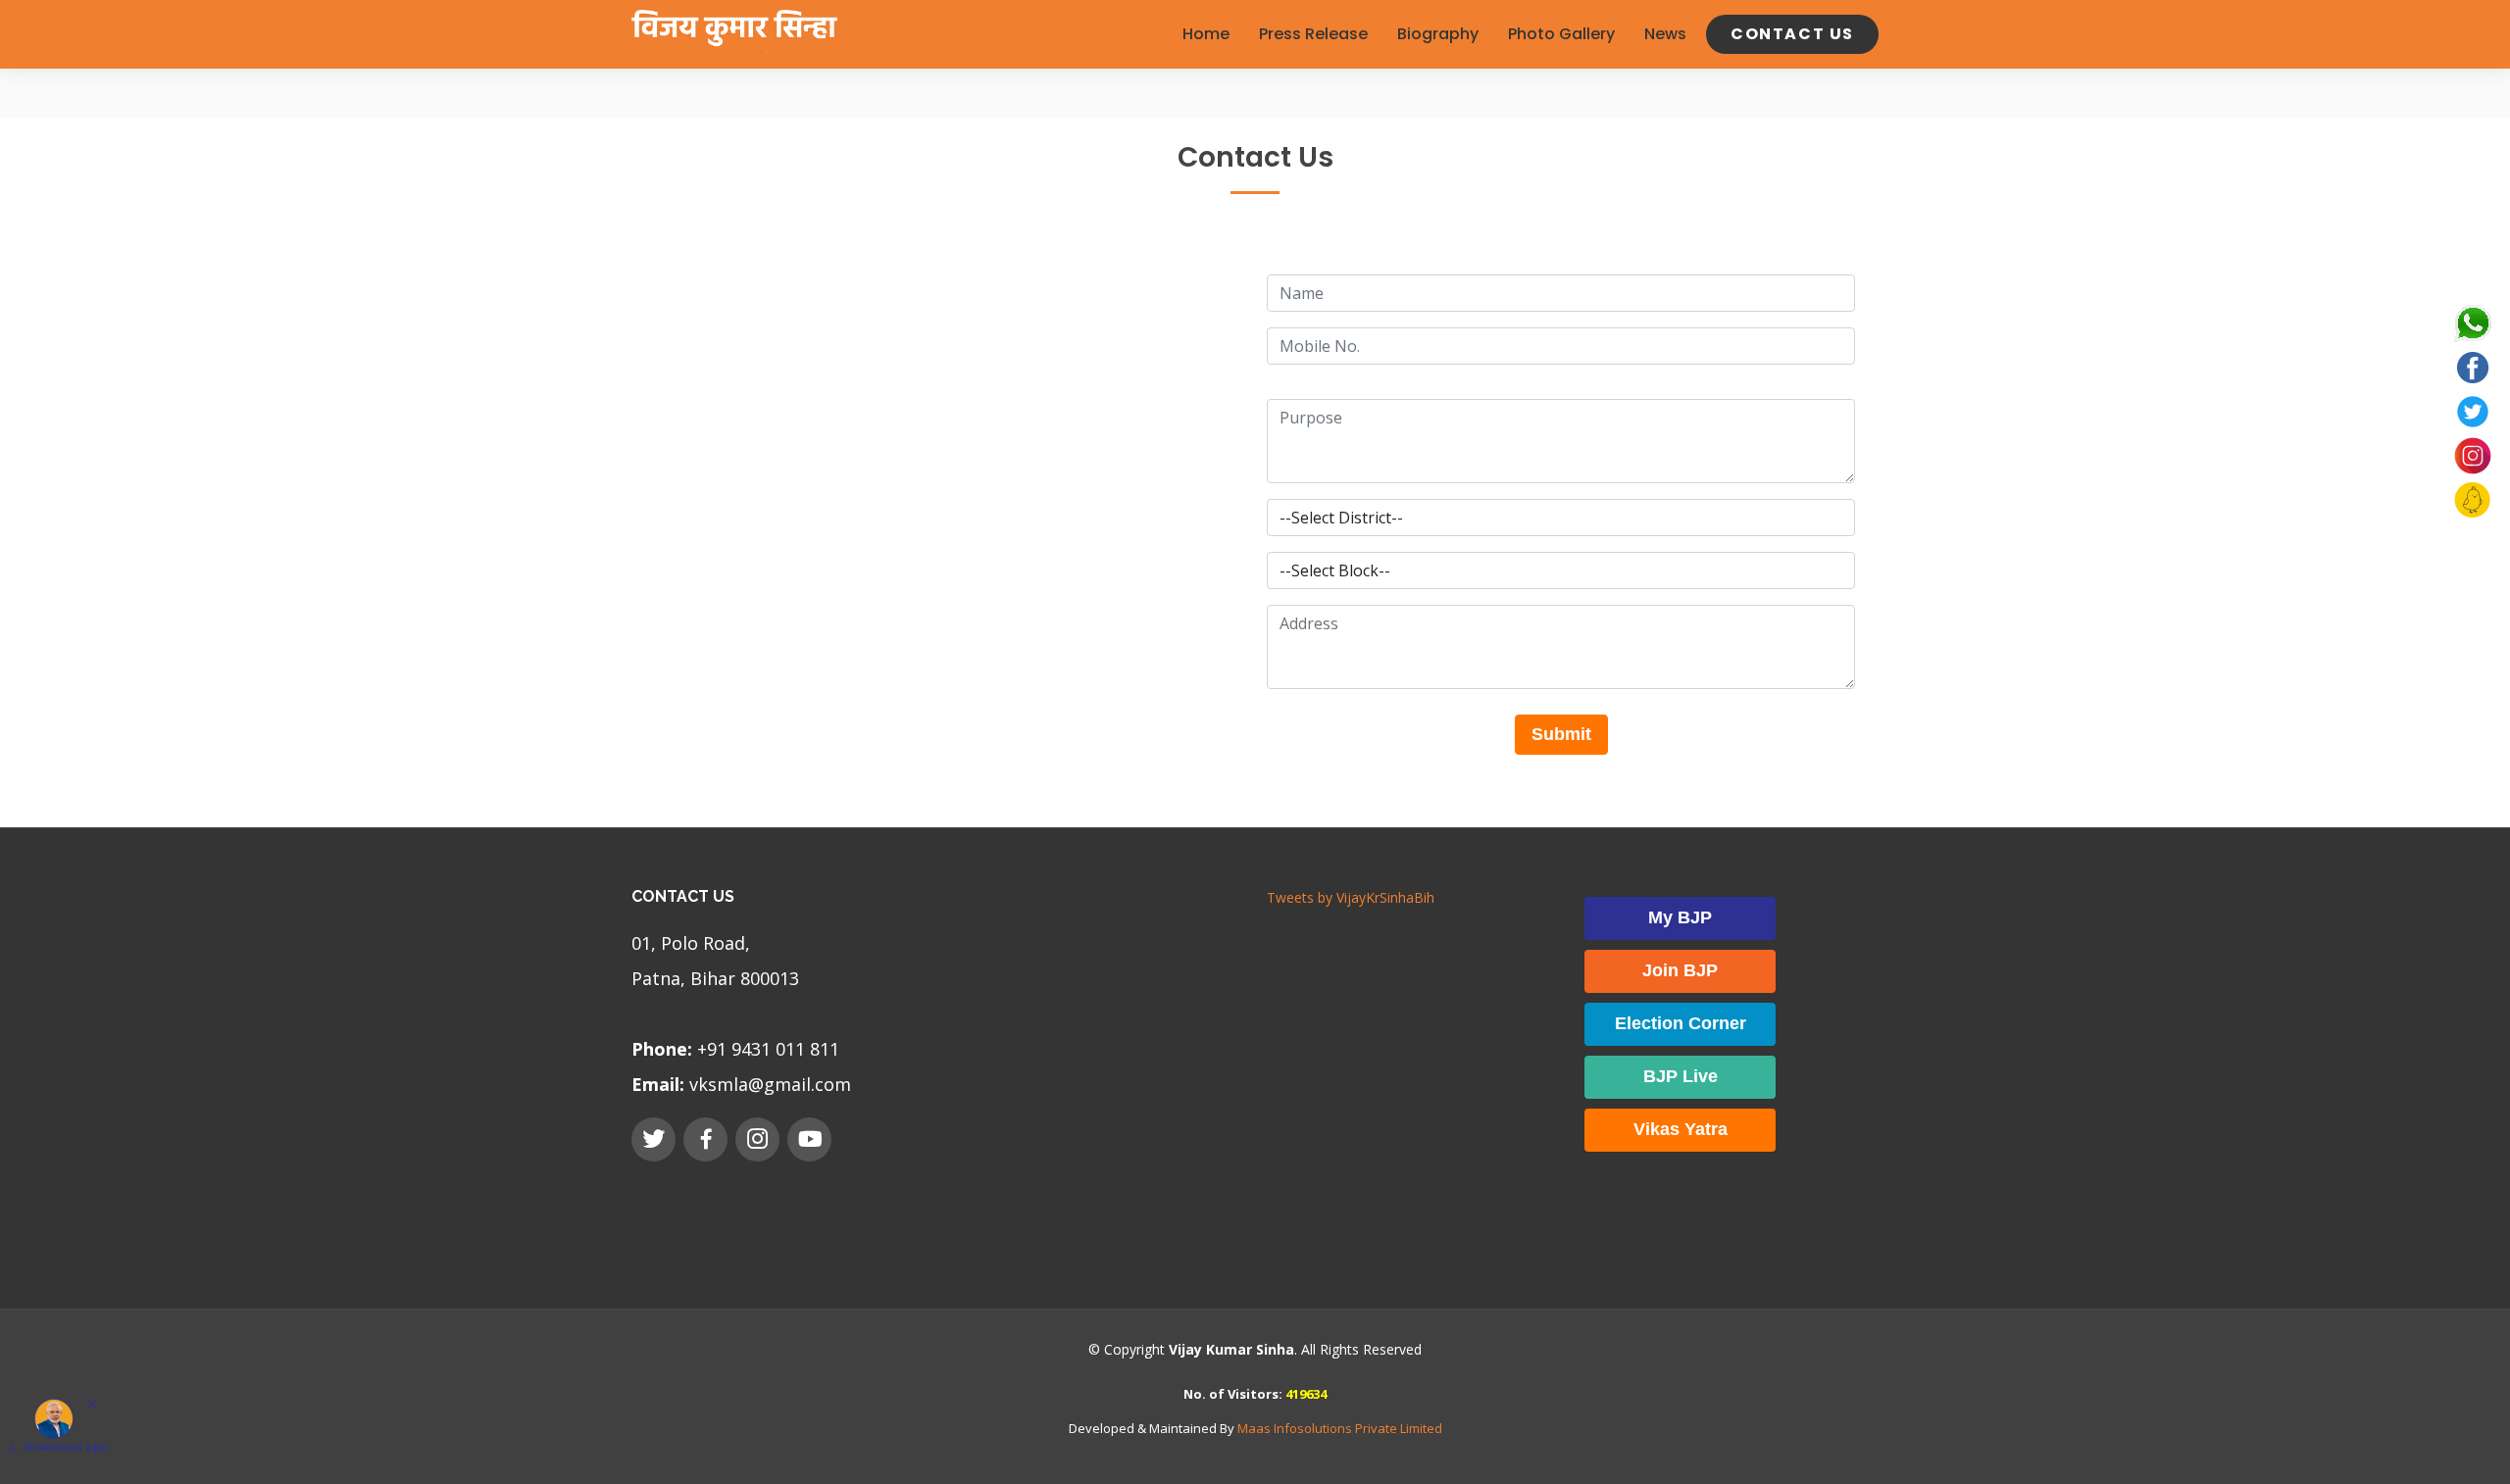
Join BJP (1680, 970)
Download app (66, 1446)
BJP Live (1681, 1076)
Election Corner (1681, 1023)
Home (1206, 34)
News (1665, 34)
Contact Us (1792, 34)
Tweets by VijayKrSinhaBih (1351, 897)
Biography (1438, 34)
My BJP (1680, 917)
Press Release (1313, 34)
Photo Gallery (1561, 34)
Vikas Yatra (1681, 1129)
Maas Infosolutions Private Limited (1340, 1428)
